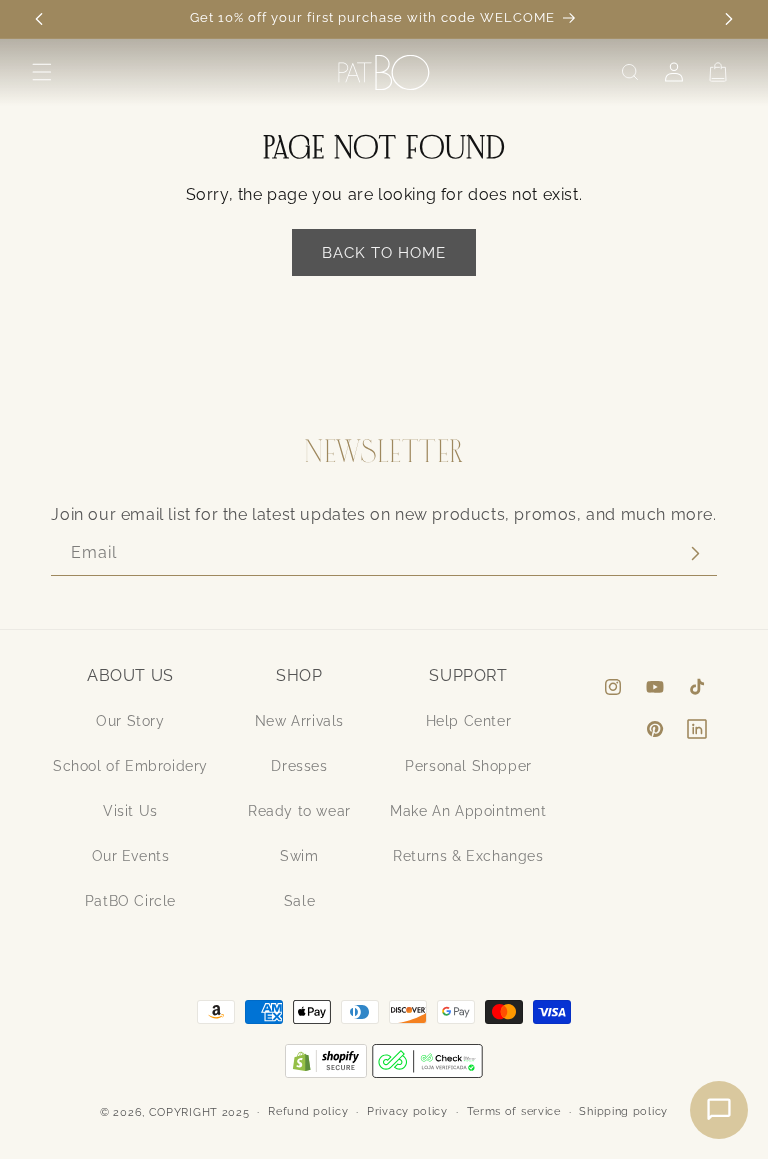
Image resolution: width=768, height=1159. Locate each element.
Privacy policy (407, 1111)
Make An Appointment (468, 811)
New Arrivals (299, 721)
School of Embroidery (130, 766)
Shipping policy (623, 1111)
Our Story (130, 721)
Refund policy (308, 1111)
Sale (299, 901)
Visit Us (130, 811)
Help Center (469, 721)
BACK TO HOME (384, 253)
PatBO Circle (130, 901)
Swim (299, 856)
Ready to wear (299, 811)
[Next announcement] (729, 19)
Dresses (299, 766)
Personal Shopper (468, 766)
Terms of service (514, 1111)
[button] (42, 72)
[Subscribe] (695, 553)
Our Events (131, 856)
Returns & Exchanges (468, 856)
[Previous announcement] (39, 19)
